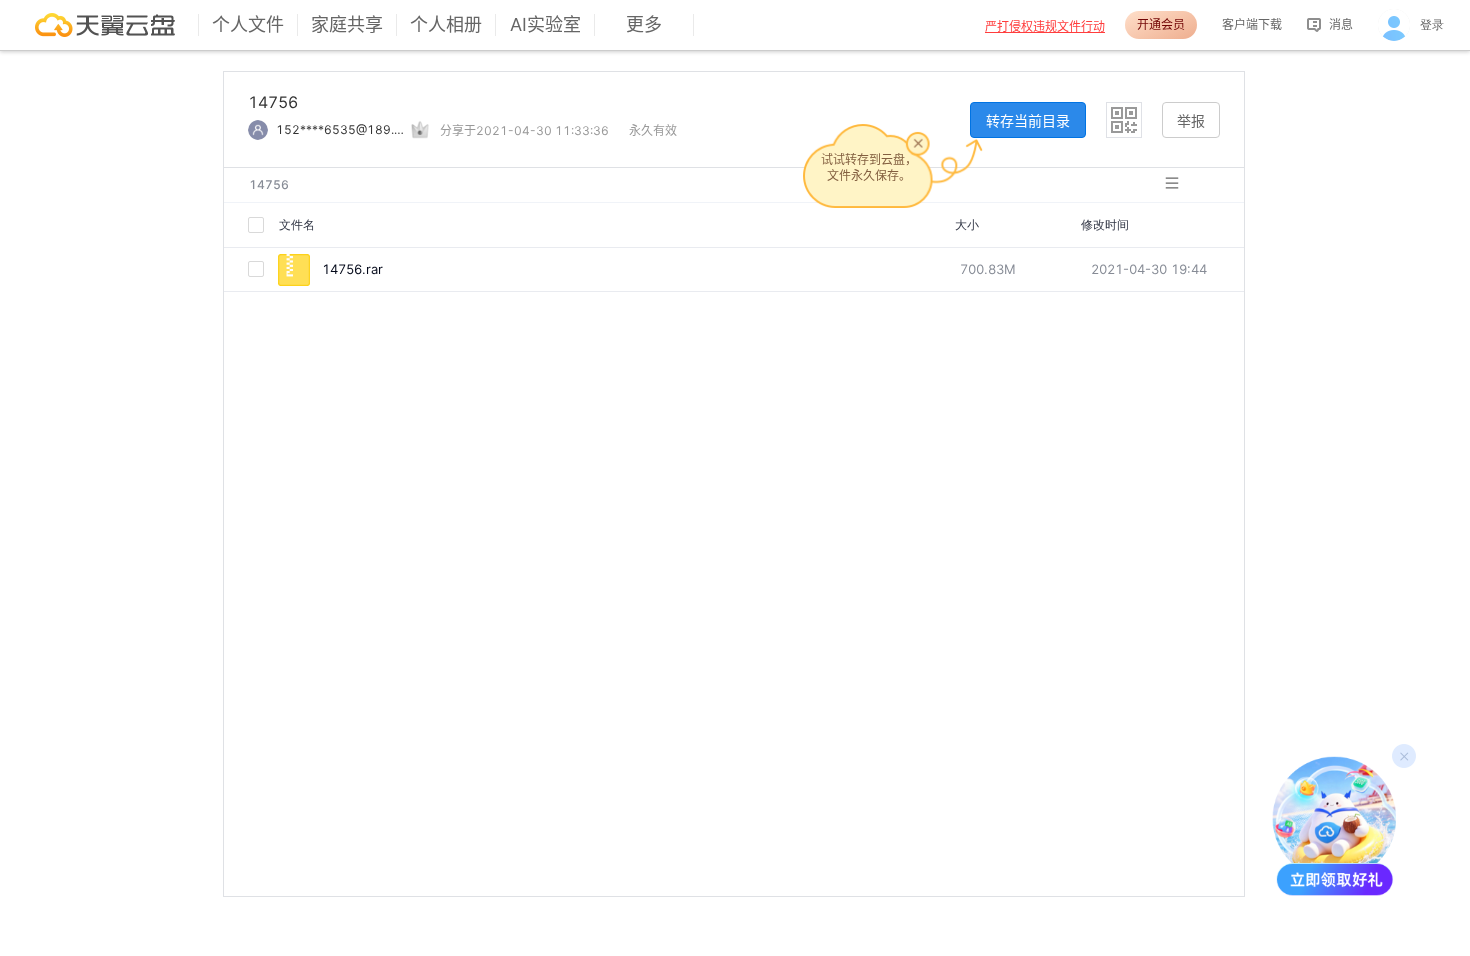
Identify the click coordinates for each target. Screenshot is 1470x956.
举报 (1191, 120)
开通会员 (1161, 24)
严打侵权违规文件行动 (1045, 26)
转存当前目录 (1028, 120)
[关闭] (918, 143)
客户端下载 (1252, 24)
